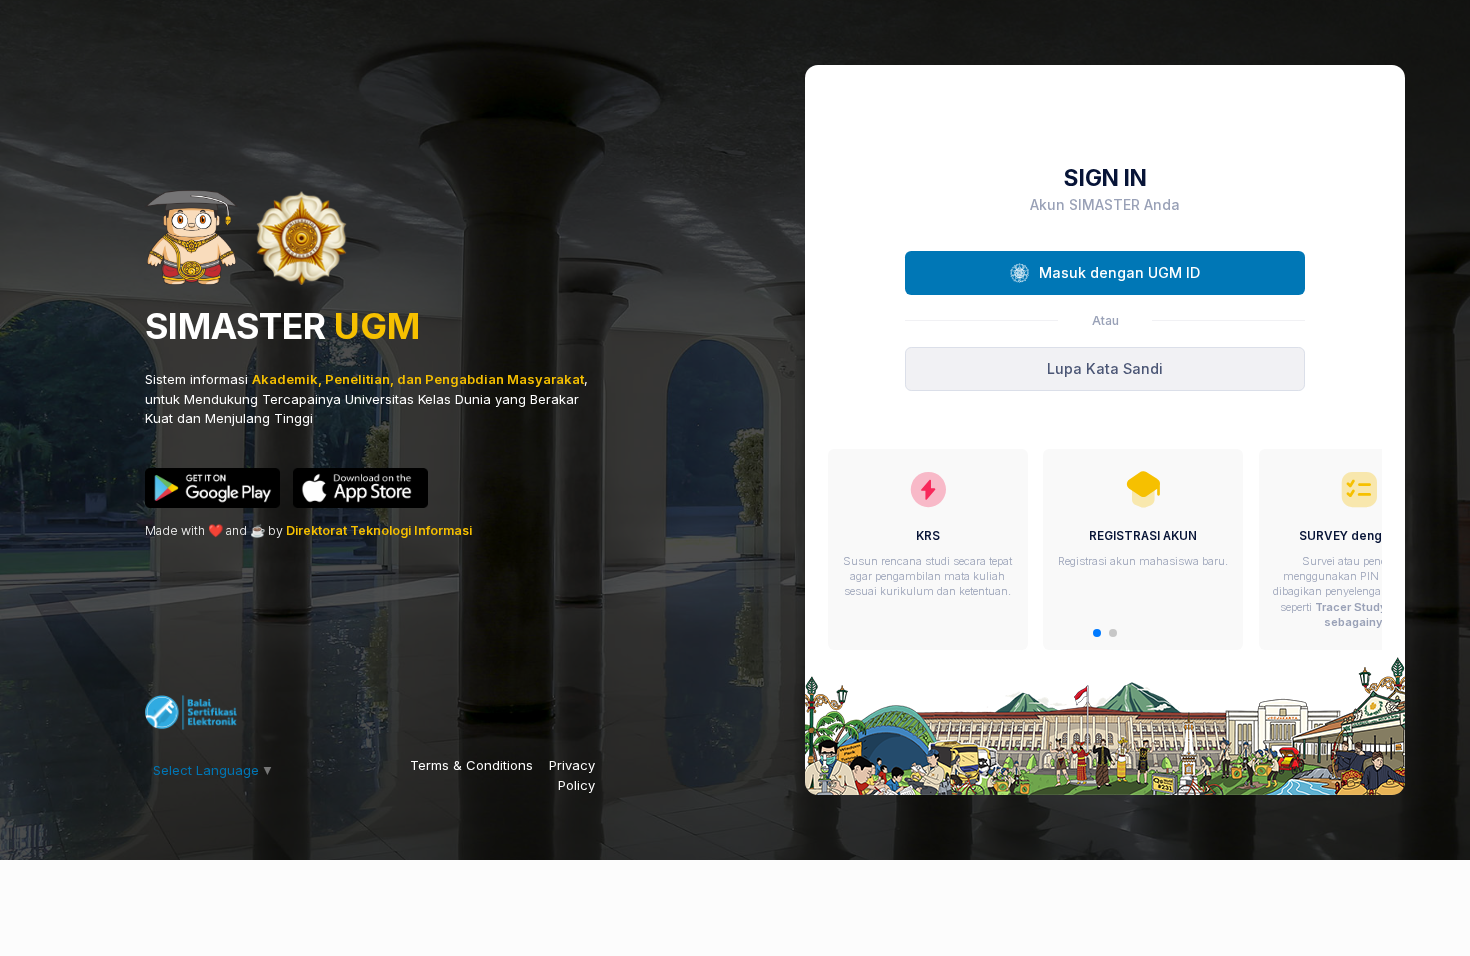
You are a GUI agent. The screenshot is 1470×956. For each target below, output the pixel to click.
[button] (1097, 633)
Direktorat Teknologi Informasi (379, 530)
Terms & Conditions (471, 765)
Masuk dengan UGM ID (1119, 272)
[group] (928, 549)
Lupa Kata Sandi (1105, 368)
